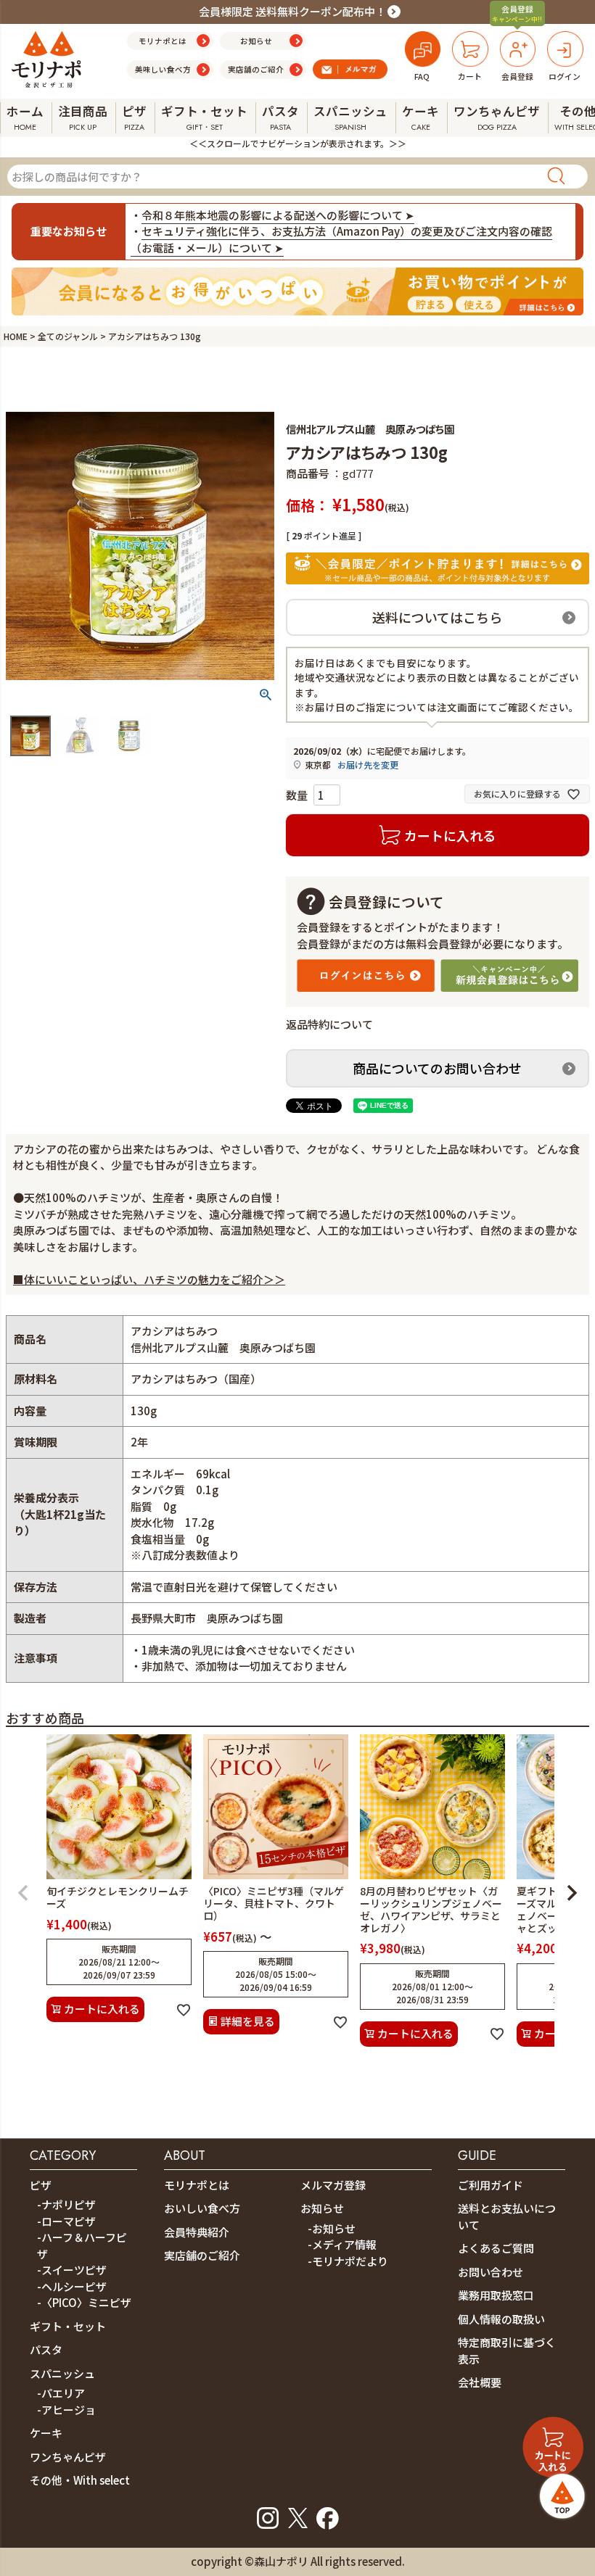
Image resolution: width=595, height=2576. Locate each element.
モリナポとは (197, 2185)
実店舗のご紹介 (202, 2255)
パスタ (46, 2349)
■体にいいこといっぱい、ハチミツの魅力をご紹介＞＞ (149, 1279)
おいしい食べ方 (202, 2208)
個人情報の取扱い (501, 2319)
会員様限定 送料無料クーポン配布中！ (292, 11)
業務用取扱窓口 (496, 2295)
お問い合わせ (491, 2272)
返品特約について (329, 1024)
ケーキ (46, 2433)
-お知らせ (332, 2228)
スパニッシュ (62, 2373)
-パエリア (61, 2393)
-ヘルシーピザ (72, 2286)
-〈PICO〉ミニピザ (84, 2302)
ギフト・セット (68, 2326)
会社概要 (480, 2382)
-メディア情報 (342, 2244)
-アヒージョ (66, 2410)
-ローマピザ (66, 2221)
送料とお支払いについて (507, 2216)
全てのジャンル (68, 336)
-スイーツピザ (72, 2270)
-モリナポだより (348, 2261)
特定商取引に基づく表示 (507, 2351)
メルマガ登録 (333, 2185)
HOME (16, 336)
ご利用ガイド (491, 2185)
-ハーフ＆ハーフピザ (82, 2245)
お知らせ (322, 2208)
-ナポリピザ (66, 2204)
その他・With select (80, 2480)
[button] (23, 1893)
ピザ (41, 2185)
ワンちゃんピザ (68, 2457)
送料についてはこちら (437, 617)
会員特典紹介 (197, 2232)
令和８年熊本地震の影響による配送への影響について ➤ (278, 215)
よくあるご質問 (496, 2248)
